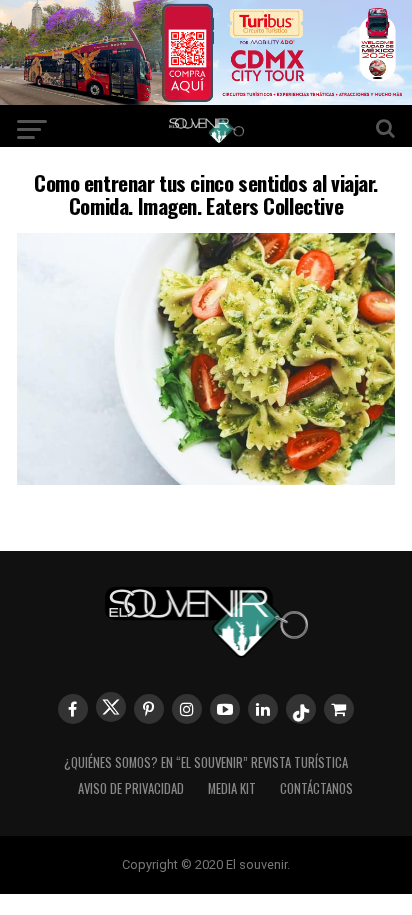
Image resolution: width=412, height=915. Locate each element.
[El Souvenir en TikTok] (301, 709)
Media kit (232, 788)
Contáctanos (316, 788)
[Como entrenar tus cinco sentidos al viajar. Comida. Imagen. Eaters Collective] (206, 478)
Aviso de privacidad (131, 788)
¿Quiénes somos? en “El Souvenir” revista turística (206, 762)
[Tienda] (339, 709)
